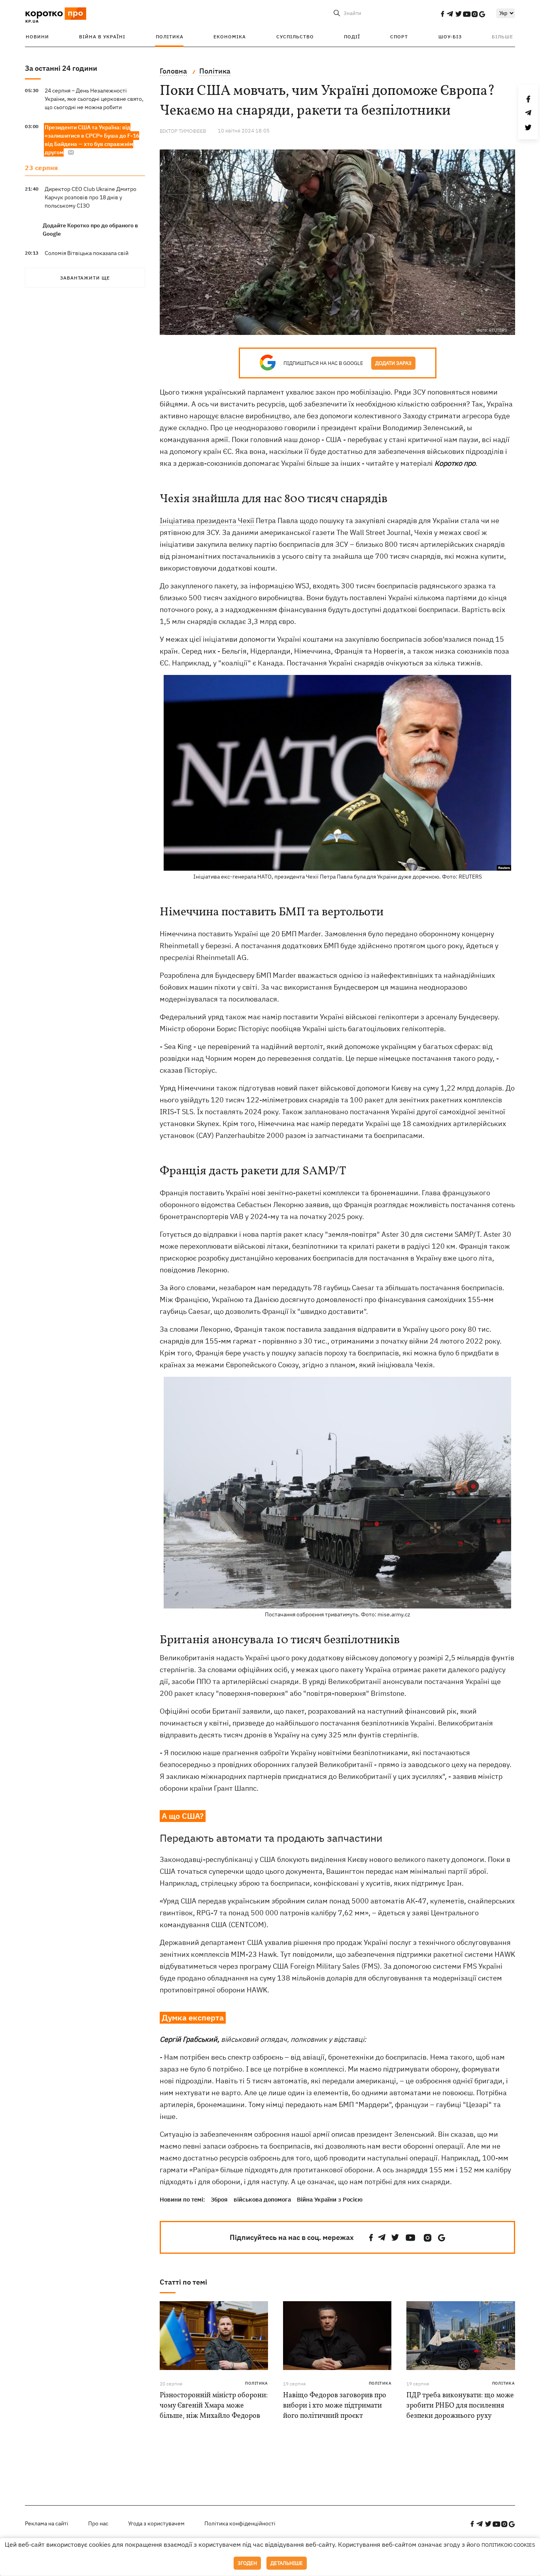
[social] (442, 14)
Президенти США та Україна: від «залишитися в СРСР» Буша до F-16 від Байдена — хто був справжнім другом (92, 140)
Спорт (399, 37)
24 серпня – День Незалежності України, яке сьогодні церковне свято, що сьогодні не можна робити (94, 99)
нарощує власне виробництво (240, 416)
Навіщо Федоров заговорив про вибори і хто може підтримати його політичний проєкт (335, 2406)
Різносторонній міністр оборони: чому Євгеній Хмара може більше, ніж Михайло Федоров (214, 2406)
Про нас (98, 2523)
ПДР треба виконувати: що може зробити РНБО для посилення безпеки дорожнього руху (460, 2406)
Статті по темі (183, 2282)
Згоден (247, 2563)
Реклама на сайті (47, 2523)
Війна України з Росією (330, 2199)
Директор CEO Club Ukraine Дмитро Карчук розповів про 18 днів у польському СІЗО (91, 197)
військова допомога (262, 2199)
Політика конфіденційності (240, 2523)
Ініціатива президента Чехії (207, 521)
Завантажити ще (85, 278)
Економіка (230, 37)
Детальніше (287, 2563)
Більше (502, 37)
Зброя (219, 2199)
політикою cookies (508, 2545)
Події (352, 37)
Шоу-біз (450, 37)
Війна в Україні (102, 37)
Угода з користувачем (156, 2523)
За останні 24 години (61, 68)
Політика (170, 37)
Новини (37, 37)
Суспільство (295, 37)
